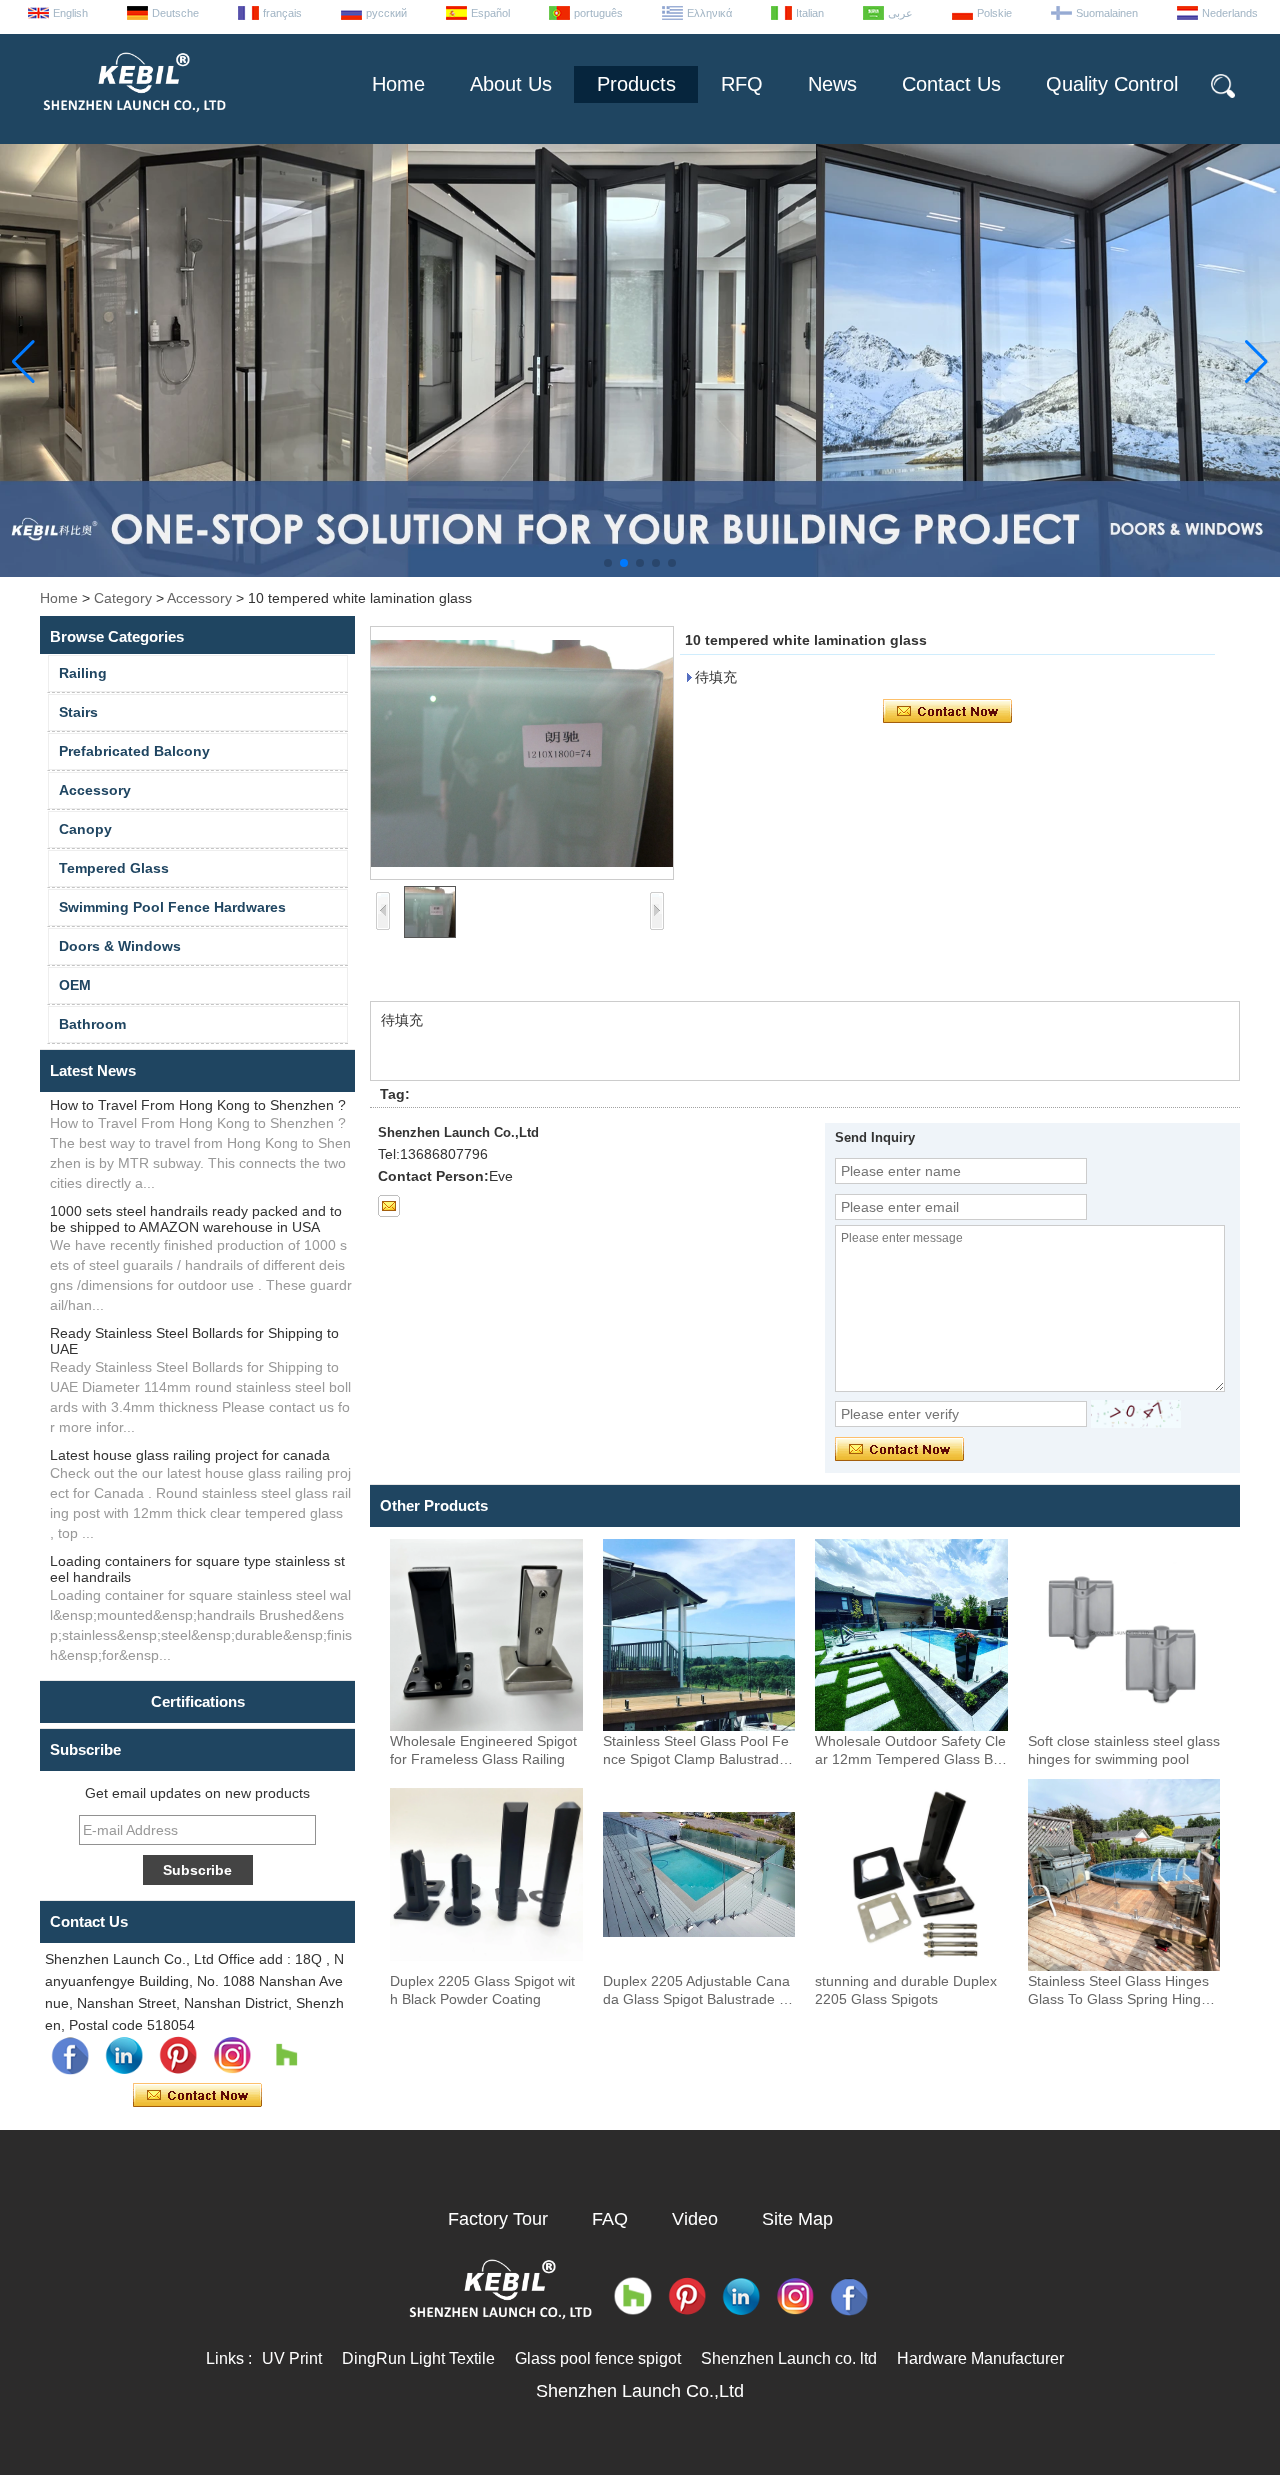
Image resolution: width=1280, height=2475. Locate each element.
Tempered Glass (114, 868)
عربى (900, 13)
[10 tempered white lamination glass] (522, 753)
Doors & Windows (120, 946)
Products (636, 84)
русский (386, 13)
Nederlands (1230, 13)
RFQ (742, 84)
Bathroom (92, 1024)
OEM (75, 985)
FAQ (610, 2219)
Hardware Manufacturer (980, 2358)
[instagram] (232, 2056)
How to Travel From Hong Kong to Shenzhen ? (198, 1105)
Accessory (199, 598)
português (598, 13)
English (70, 13)
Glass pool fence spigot (598, 2358)
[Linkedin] (124, 2056)
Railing (83, 673)
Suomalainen (1107, 13)
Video (695, 2219)
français (282, 13)
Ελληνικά (709, 13)
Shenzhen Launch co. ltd (789, 2358)
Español (490, 13)
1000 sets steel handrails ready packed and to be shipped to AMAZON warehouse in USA (196, 1219)
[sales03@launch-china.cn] (389, 1206)
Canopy (85, 829)
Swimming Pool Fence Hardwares (172, 907)
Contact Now (197, 2096)
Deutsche (175, 13)
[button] (608, 563)
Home (398, 84)
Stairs (78, 712)
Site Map (797, 2219)
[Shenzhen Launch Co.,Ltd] (133, 120)
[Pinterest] (178, 2056)
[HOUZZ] (286, 2056)
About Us (511, 84)
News (832, 84)
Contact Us (951, 84)
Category (123, 598)
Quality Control (1112, 84)
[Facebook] (70, 2056)
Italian (810, 13)
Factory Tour (498, 2219)
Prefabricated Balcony (134, 751)
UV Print (292, 2358)
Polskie (994, 13)
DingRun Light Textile (418, 2358)
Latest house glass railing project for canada (190, 1455)
